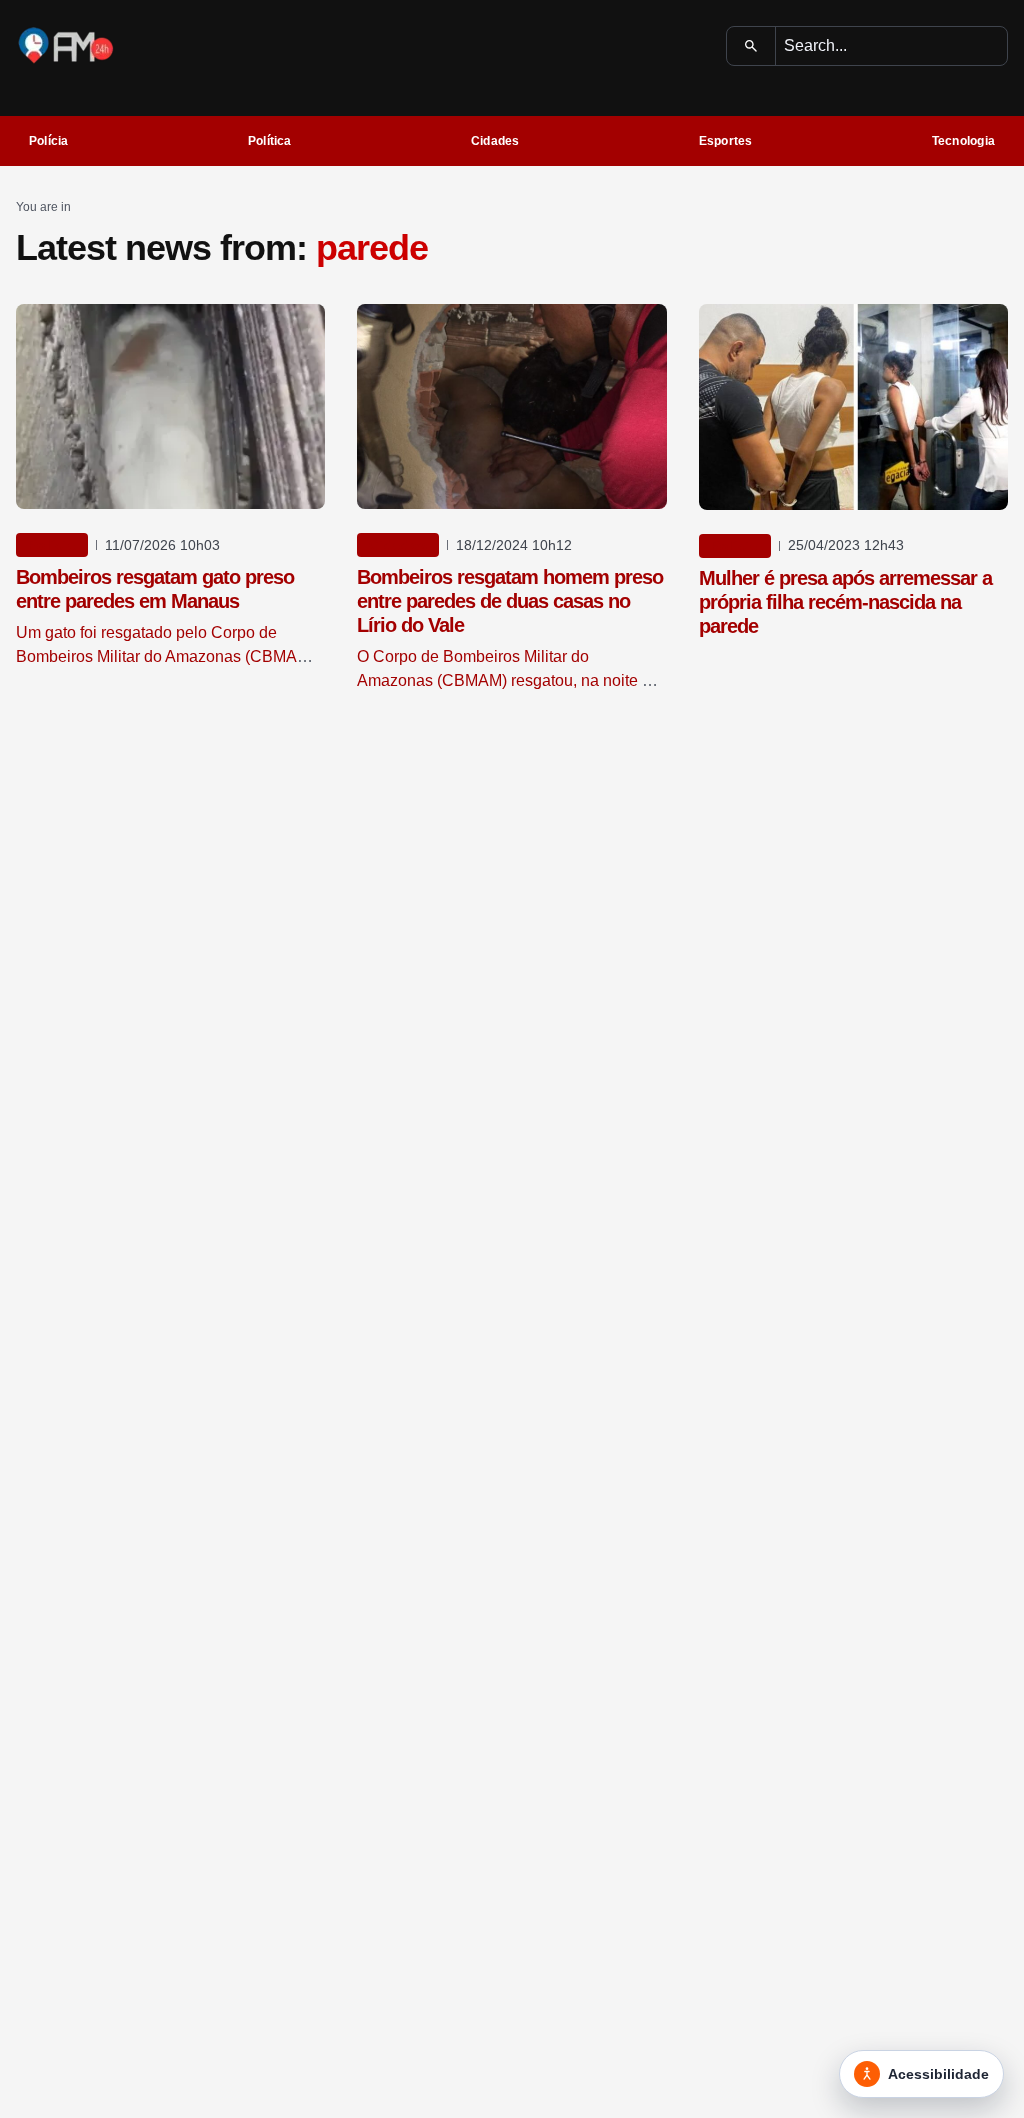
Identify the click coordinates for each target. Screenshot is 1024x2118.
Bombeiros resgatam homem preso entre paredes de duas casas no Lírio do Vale (510, 601)
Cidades (495, 141)
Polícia (49, 141)
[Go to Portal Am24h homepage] (66, 45)
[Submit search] (751, 46)
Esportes (726, 141)
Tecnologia (963, 141)
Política (270, 141)
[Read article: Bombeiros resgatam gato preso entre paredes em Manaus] (170, 406)
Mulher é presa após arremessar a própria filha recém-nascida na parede (845, 602)
